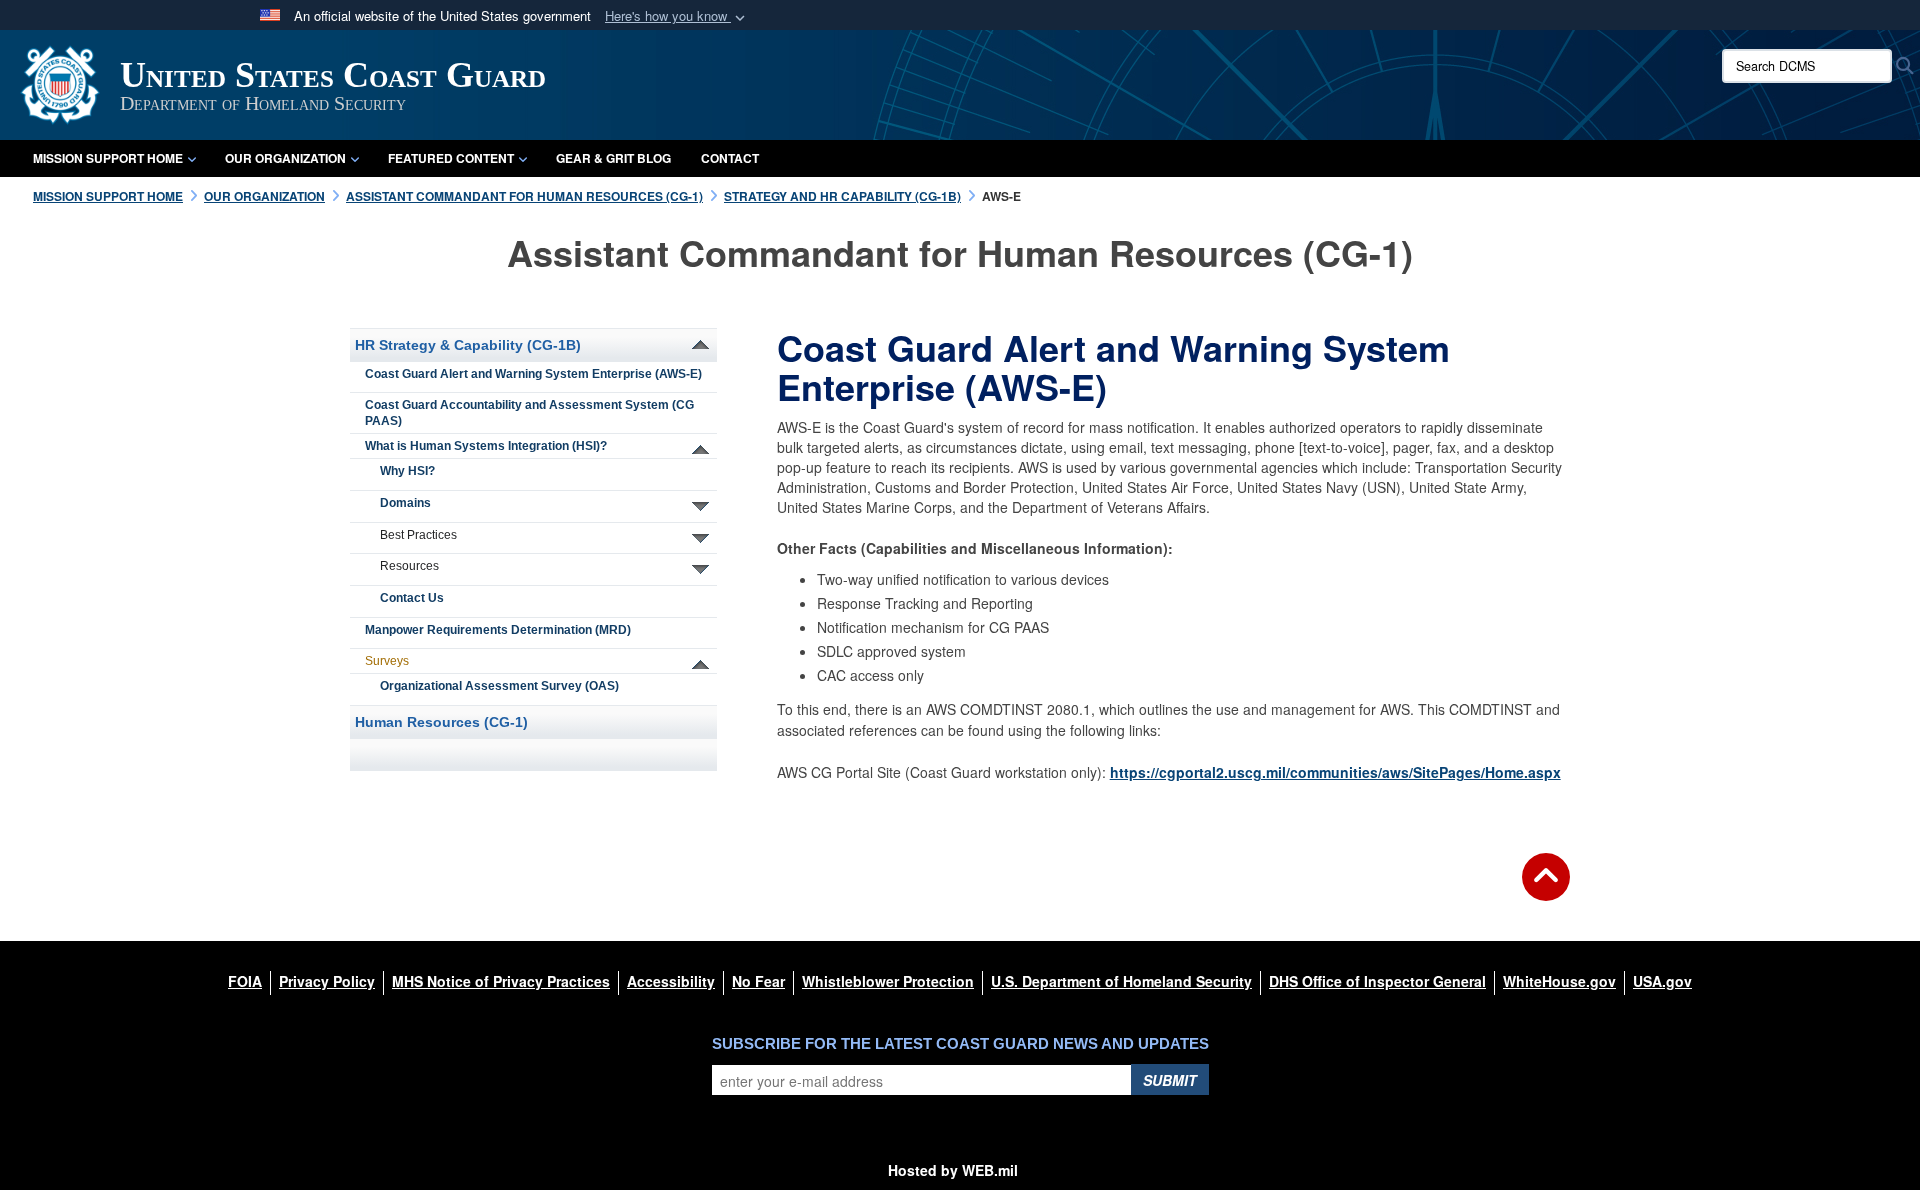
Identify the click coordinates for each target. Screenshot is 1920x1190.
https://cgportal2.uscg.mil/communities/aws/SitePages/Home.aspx (1335, 772)
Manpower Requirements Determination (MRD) (498, 630)
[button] (677, 16)
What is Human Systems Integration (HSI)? (486, 446)
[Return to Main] (1546, 889)
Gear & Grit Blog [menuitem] (613, 158)
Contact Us (412, 598)
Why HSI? (407, 471)
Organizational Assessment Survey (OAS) (499, 686)
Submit (1170, 1080)
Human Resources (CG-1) (441, 722)
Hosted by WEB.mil (953, 1170)
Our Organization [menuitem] (285, 158)
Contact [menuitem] (730, 158)
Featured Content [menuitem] (451, 158)
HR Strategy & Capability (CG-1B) (468, 345)
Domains (405, 503)
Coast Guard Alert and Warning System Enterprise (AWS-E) (533, 374)
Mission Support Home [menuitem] (108, 158)
